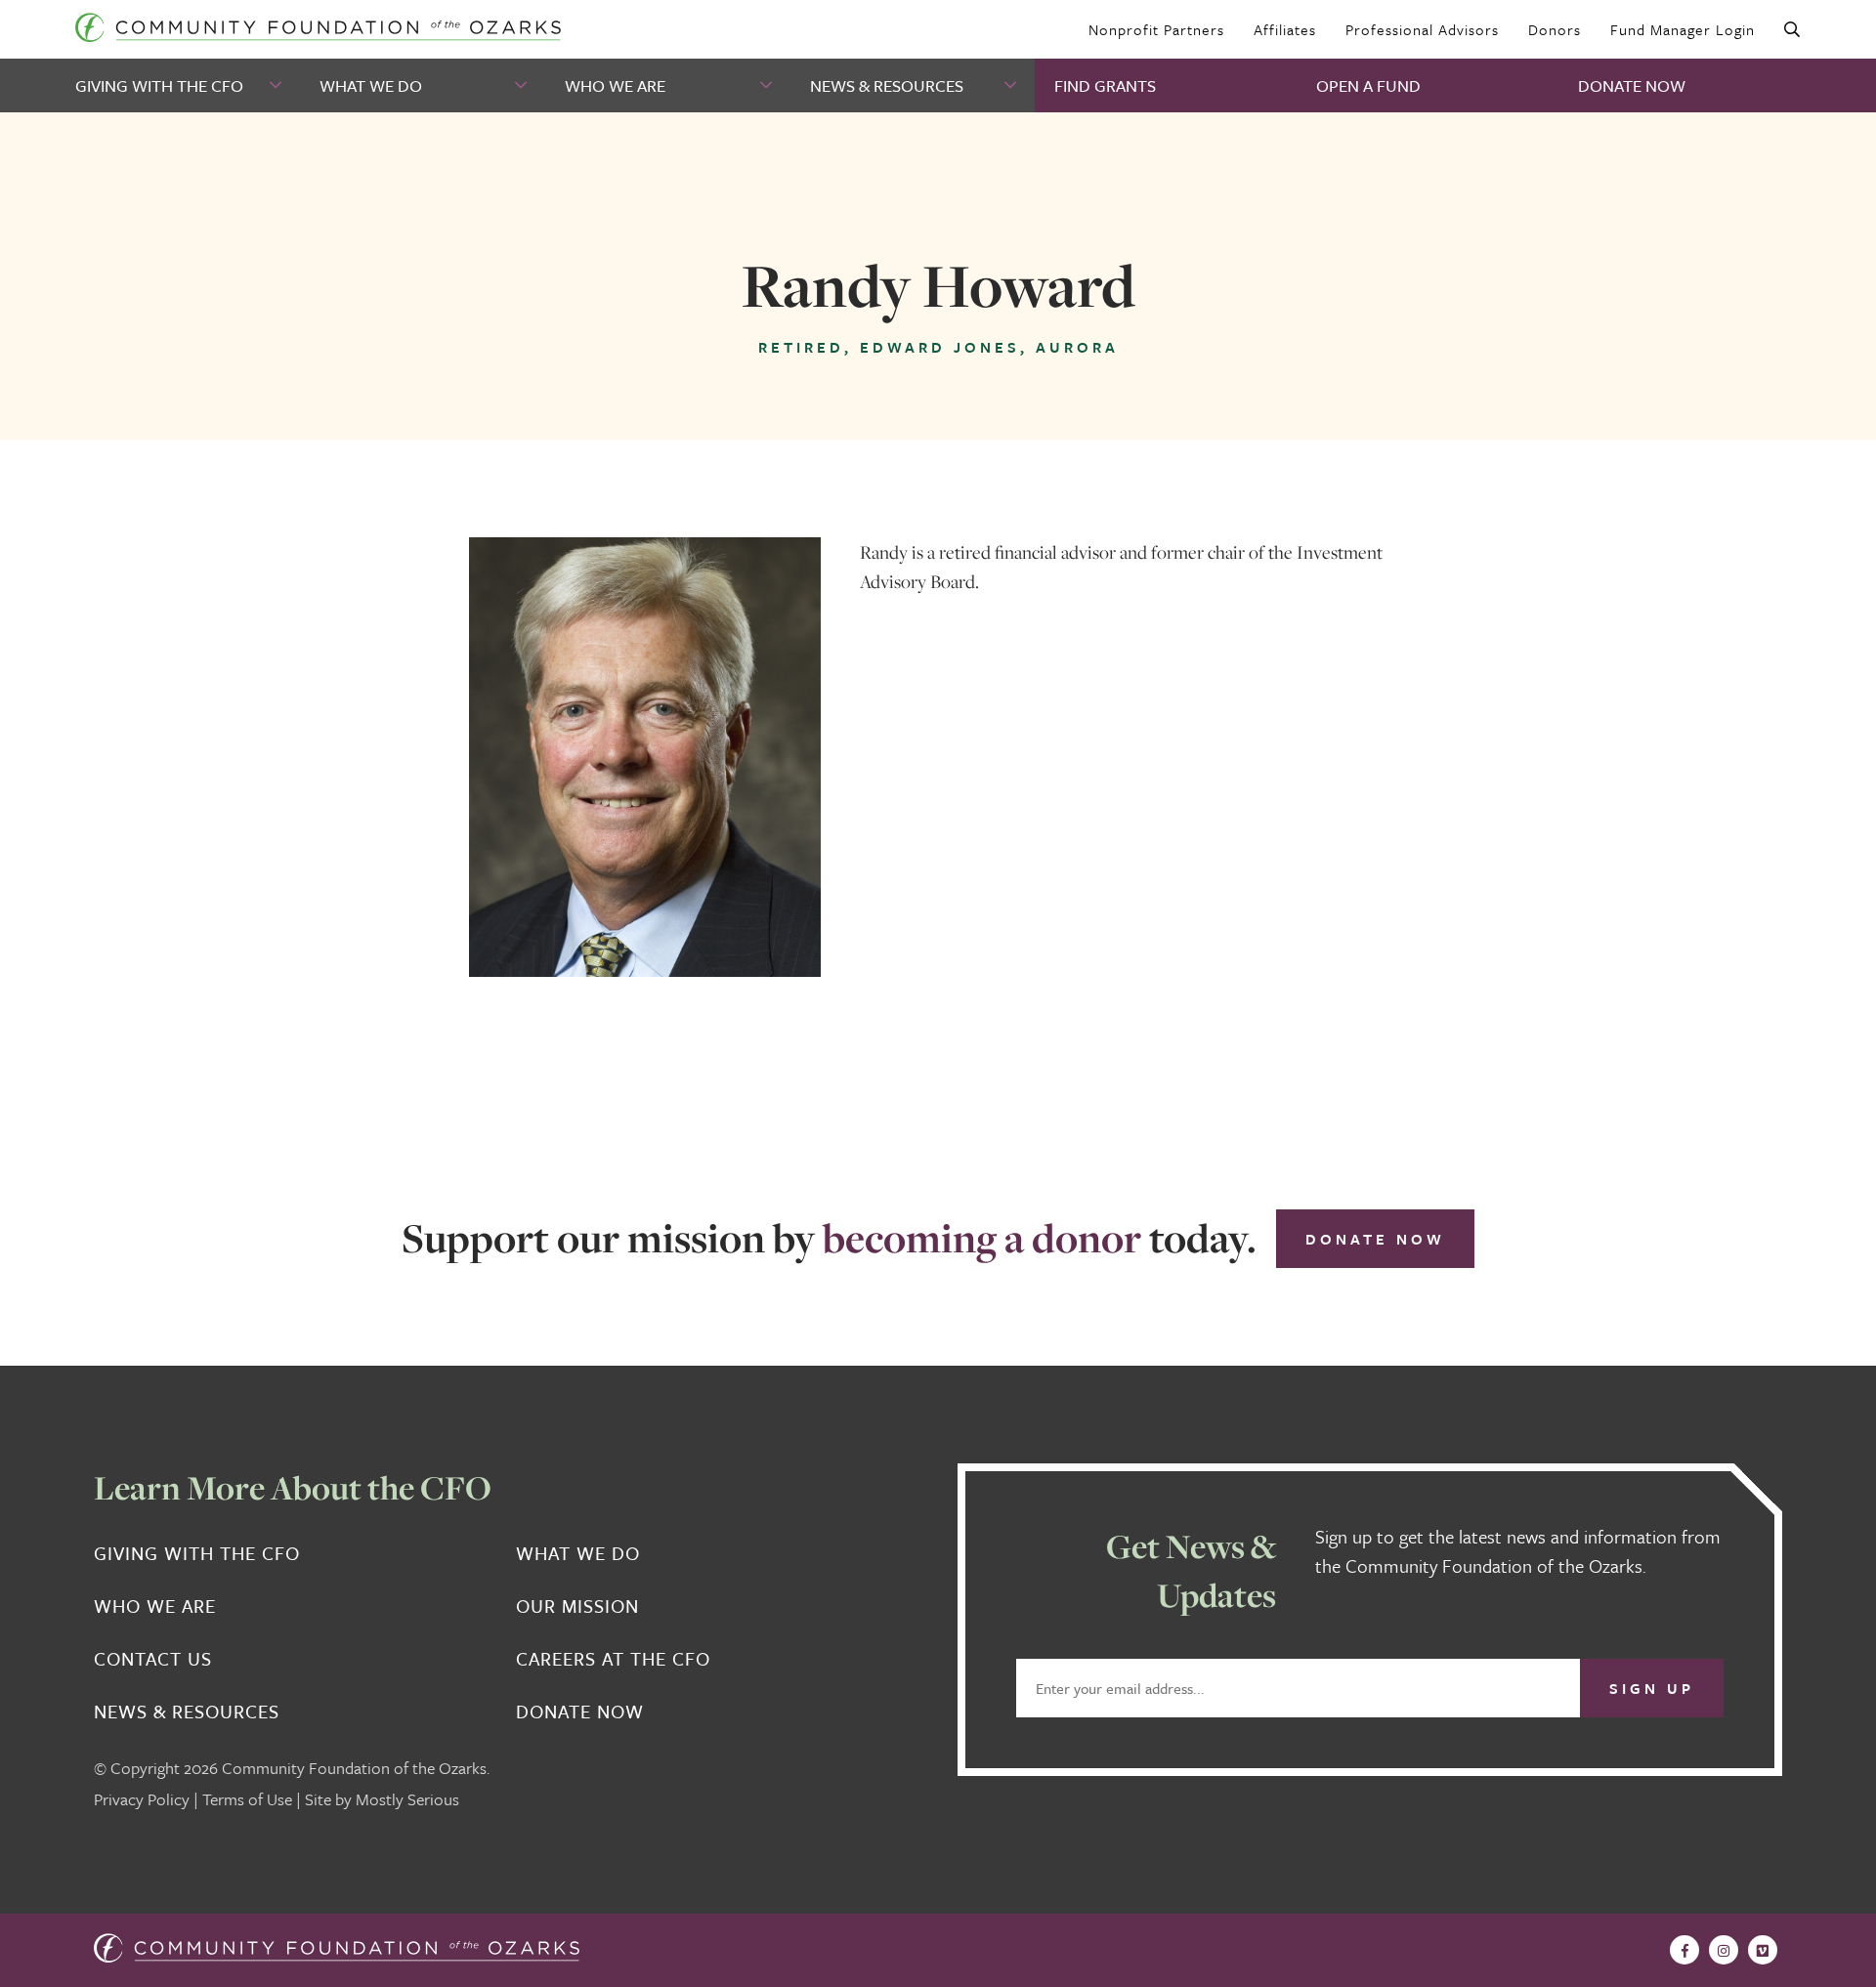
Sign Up (1652, 1688)
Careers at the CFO (613, 1659)
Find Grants (1105, 85)
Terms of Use (247, 1799)
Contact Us (153, 1659)
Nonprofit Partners (1156, 29)
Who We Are (615, 85)
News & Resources (887, 85)
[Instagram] (1724, 1950)
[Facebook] (1684, 1950)
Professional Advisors (1422, 29)
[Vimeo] (1763, 1950)
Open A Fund (1368, 85)
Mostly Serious (407, 1799)
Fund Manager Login (1683, 29)
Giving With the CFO (159, 85)
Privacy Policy (142, 1799)
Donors (1555, 29)
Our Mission (577, 1606)
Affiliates (1285, 29)
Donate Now (1632, 85)
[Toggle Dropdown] (277, 85)
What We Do (371, 85)
